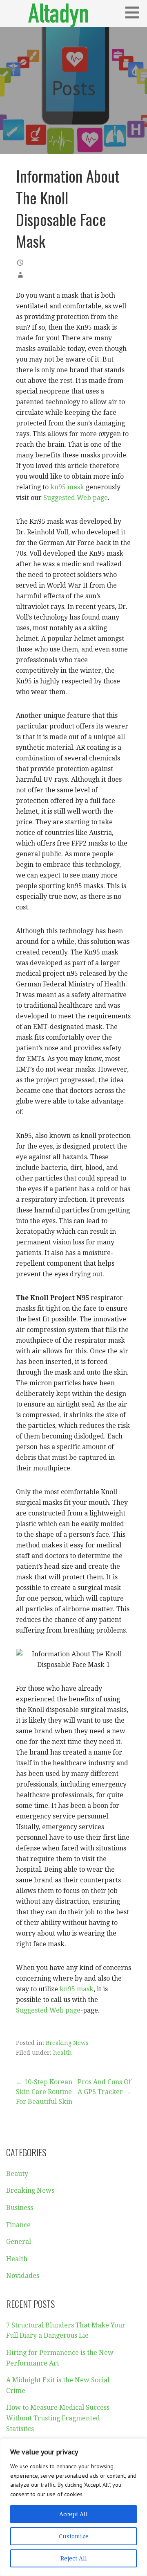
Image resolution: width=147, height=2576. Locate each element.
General (19, 2242)
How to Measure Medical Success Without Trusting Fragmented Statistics (58, 2418)
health (62, 2053)
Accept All (73, 2514)
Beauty (17, 2174)
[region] (73, 2507)
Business (20, 2208)
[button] (135, 12)
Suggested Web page (76, 498)
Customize (74, 2536)
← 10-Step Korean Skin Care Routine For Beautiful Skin (44, 2092)
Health (17, 2259)
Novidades (23, 2276)
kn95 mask (67, 487)
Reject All (74, 2558)
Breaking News (67, 2043)
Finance (18, 2225)
